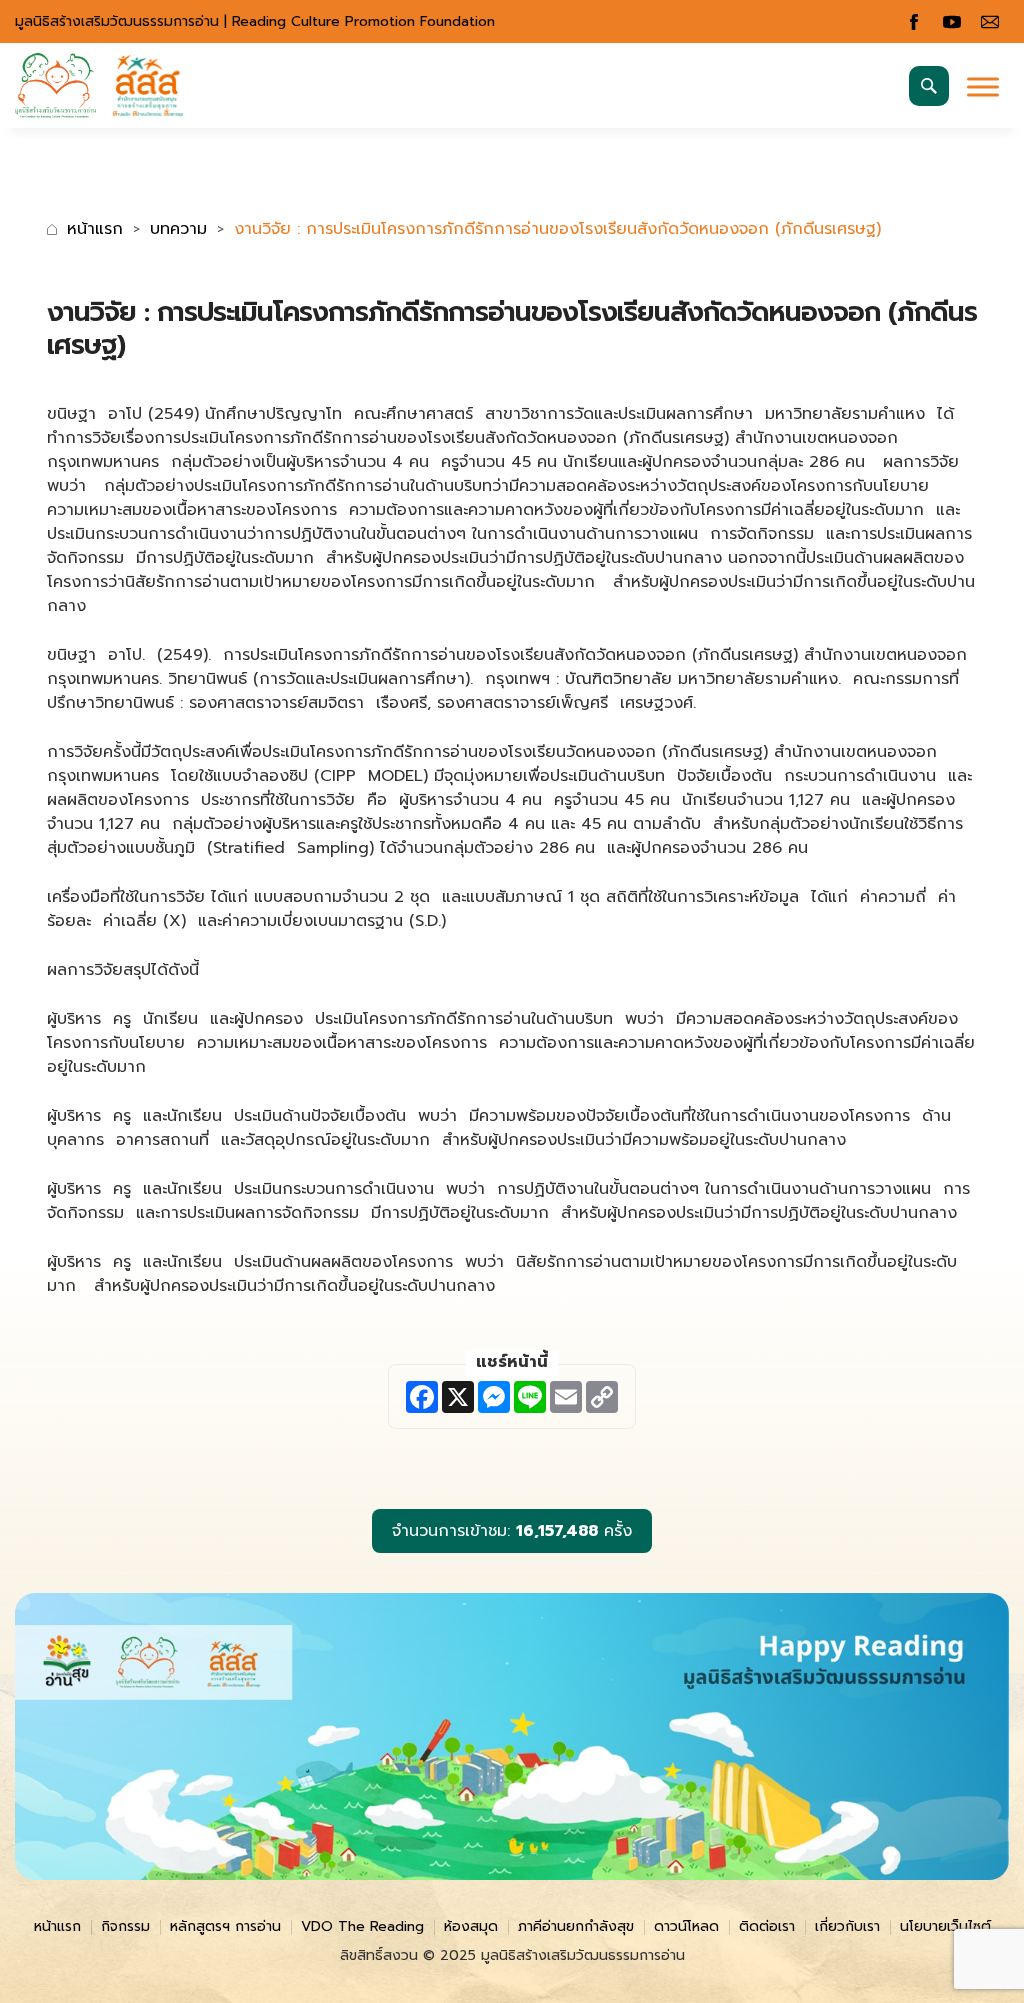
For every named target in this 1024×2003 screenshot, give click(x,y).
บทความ (178, 229)
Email (990, 22)
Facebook (914, 22)
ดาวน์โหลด (686, 1926)
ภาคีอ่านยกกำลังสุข (576, 1926)
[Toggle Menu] (983, 86)
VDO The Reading (362, 1926)
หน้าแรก (95, 229)
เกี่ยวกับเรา (847, 1926)
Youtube (952, 22)
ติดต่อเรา (767, 1926)
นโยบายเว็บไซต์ (945, 1926)
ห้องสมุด (471, 1926)
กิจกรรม (125, 1926)
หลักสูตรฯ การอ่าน (225, 1926)
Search (929, 86)
